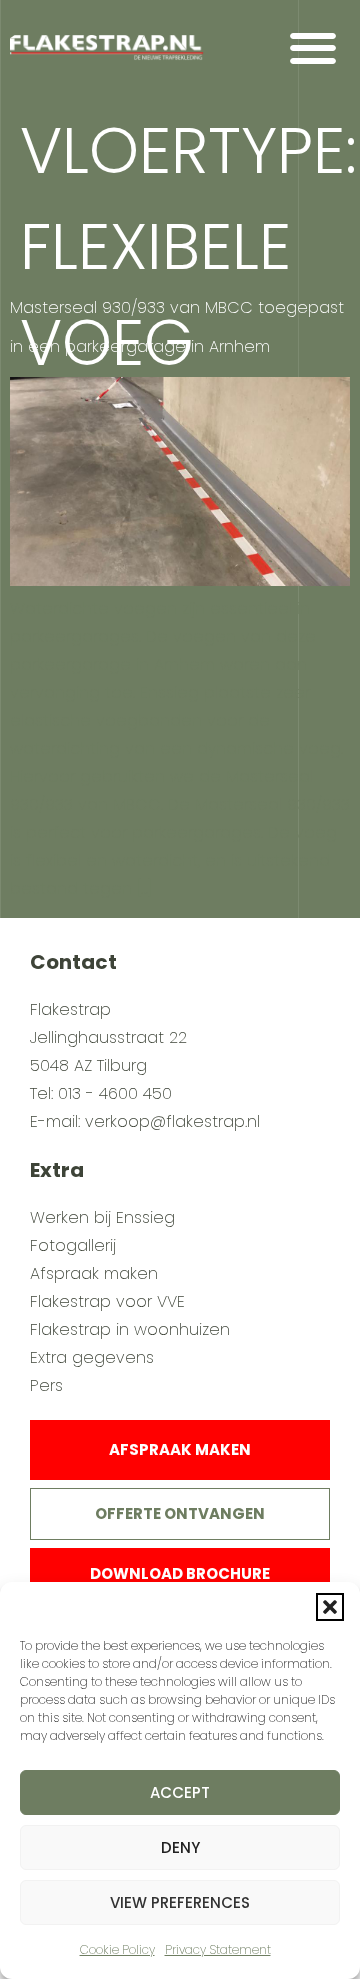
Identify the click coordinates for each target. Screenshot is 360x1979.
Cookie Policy (117, 1949)
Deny (180, 1847)
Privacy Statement (218, 1949)
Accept (180, 1792)
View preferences (180, 1902)
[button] (330, 1607)
